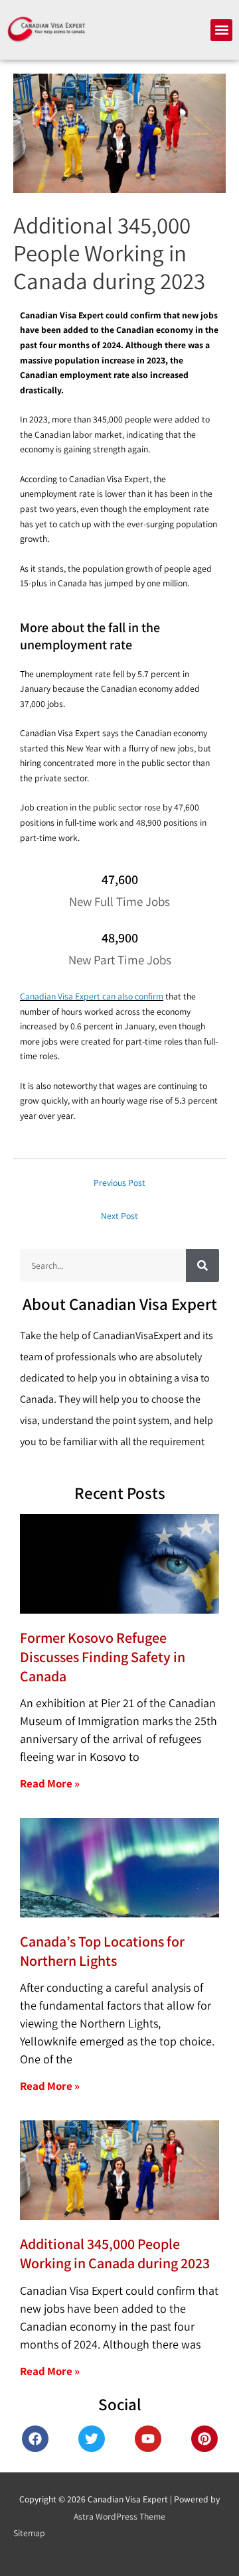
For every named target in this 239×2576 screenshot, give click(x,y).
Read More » (50, 1783)
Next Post (119, 1216)
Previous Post (119, 1183)
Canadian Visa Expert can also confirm (92, 996)
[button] (221, 30)
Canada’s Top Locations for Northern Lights (102, 1951)
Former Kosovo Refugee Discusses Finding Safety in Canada (103, 1656)
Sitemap (29, 2533)
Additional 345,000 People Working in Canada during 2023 (115, 2253)
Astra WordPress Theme (119, 2516)
